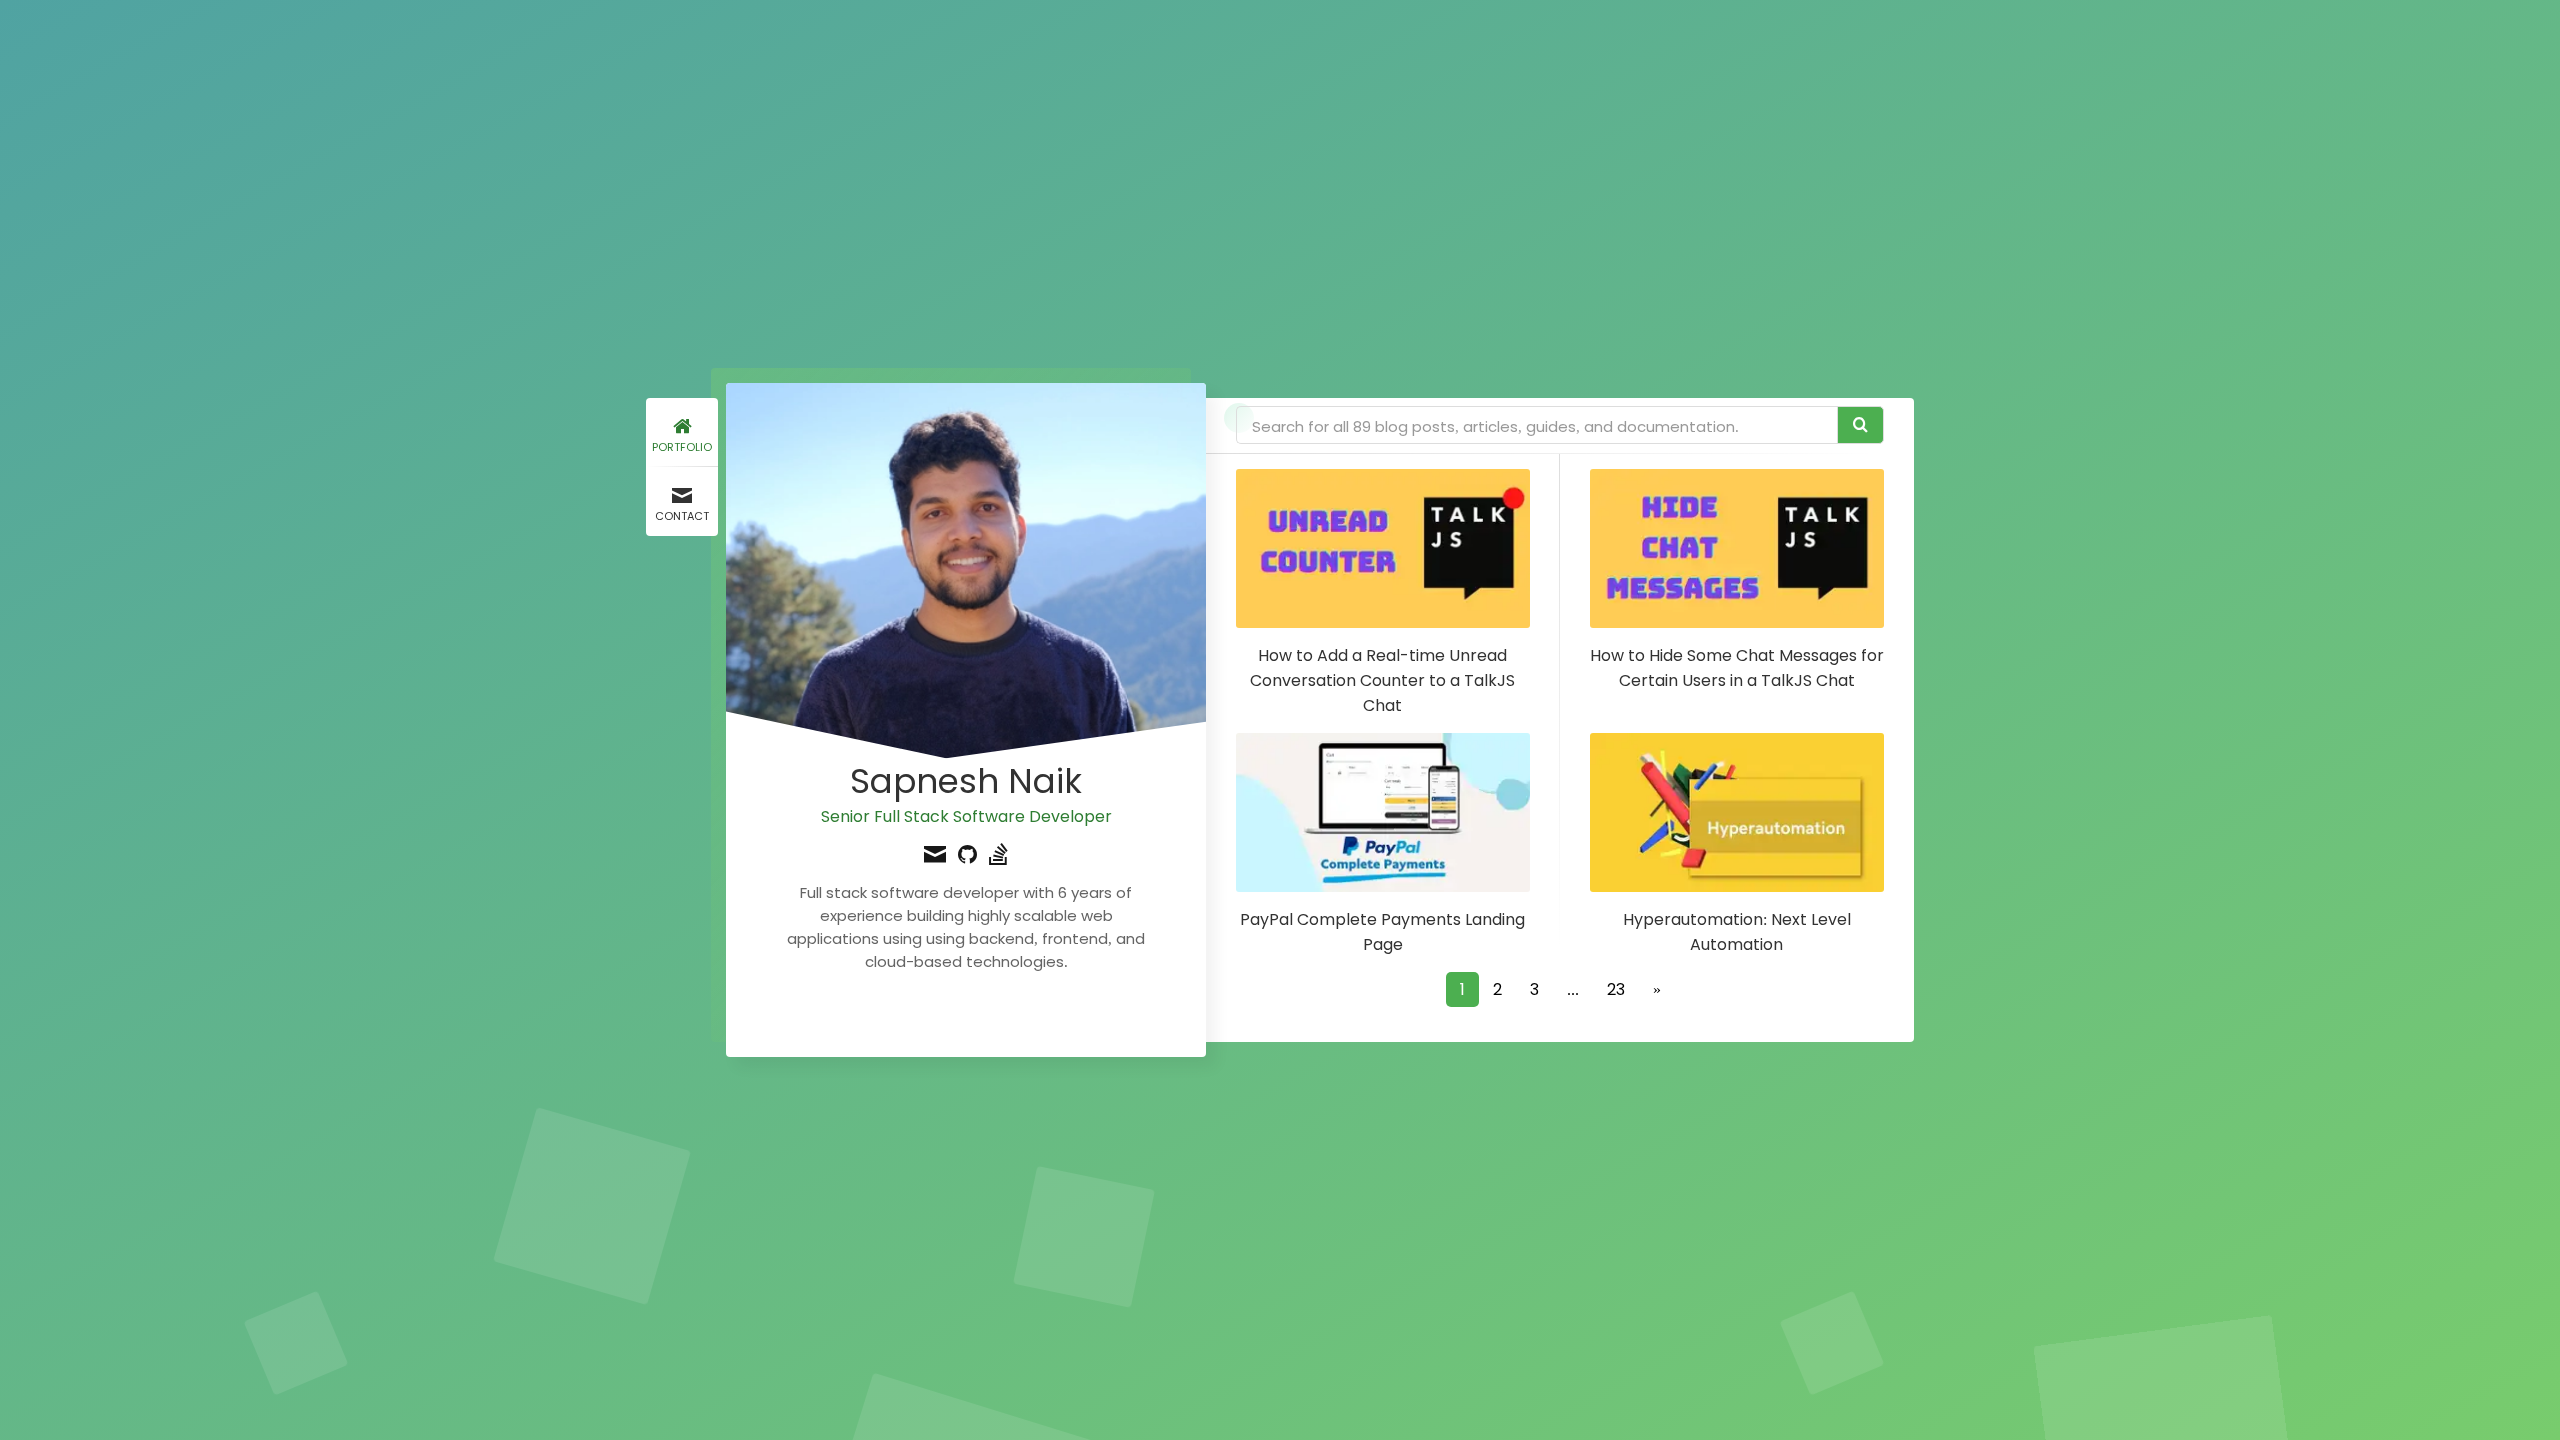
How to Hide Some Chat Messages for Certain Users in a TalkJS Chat (1737, 668)
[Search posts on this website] (1860, 425)
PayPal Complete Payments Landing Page (1382, 932)
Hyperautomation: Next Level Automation (1737, 932)
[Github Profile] (967, 857)
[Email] (935, 857)
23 (1616, 989)
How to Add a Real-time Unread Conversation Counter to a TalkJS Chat (1382, 680)
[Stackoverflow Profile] (998, 857)
